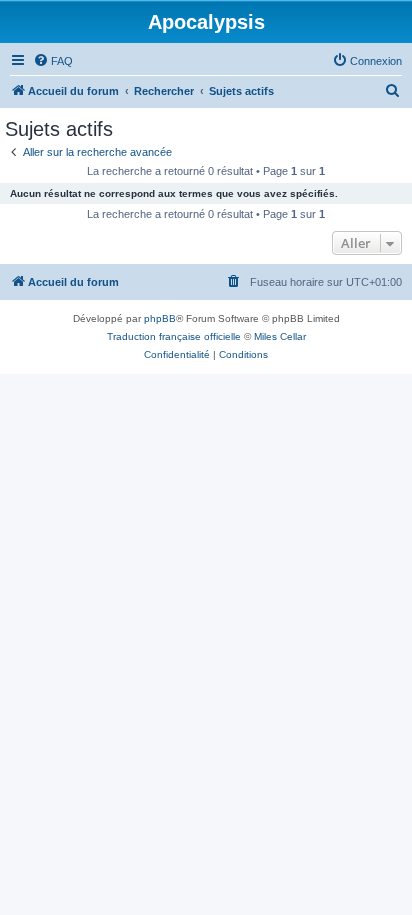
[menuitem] (53, 61)
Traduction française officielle (174, 336)
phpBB (160, 318)
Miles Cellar (280, 336)
